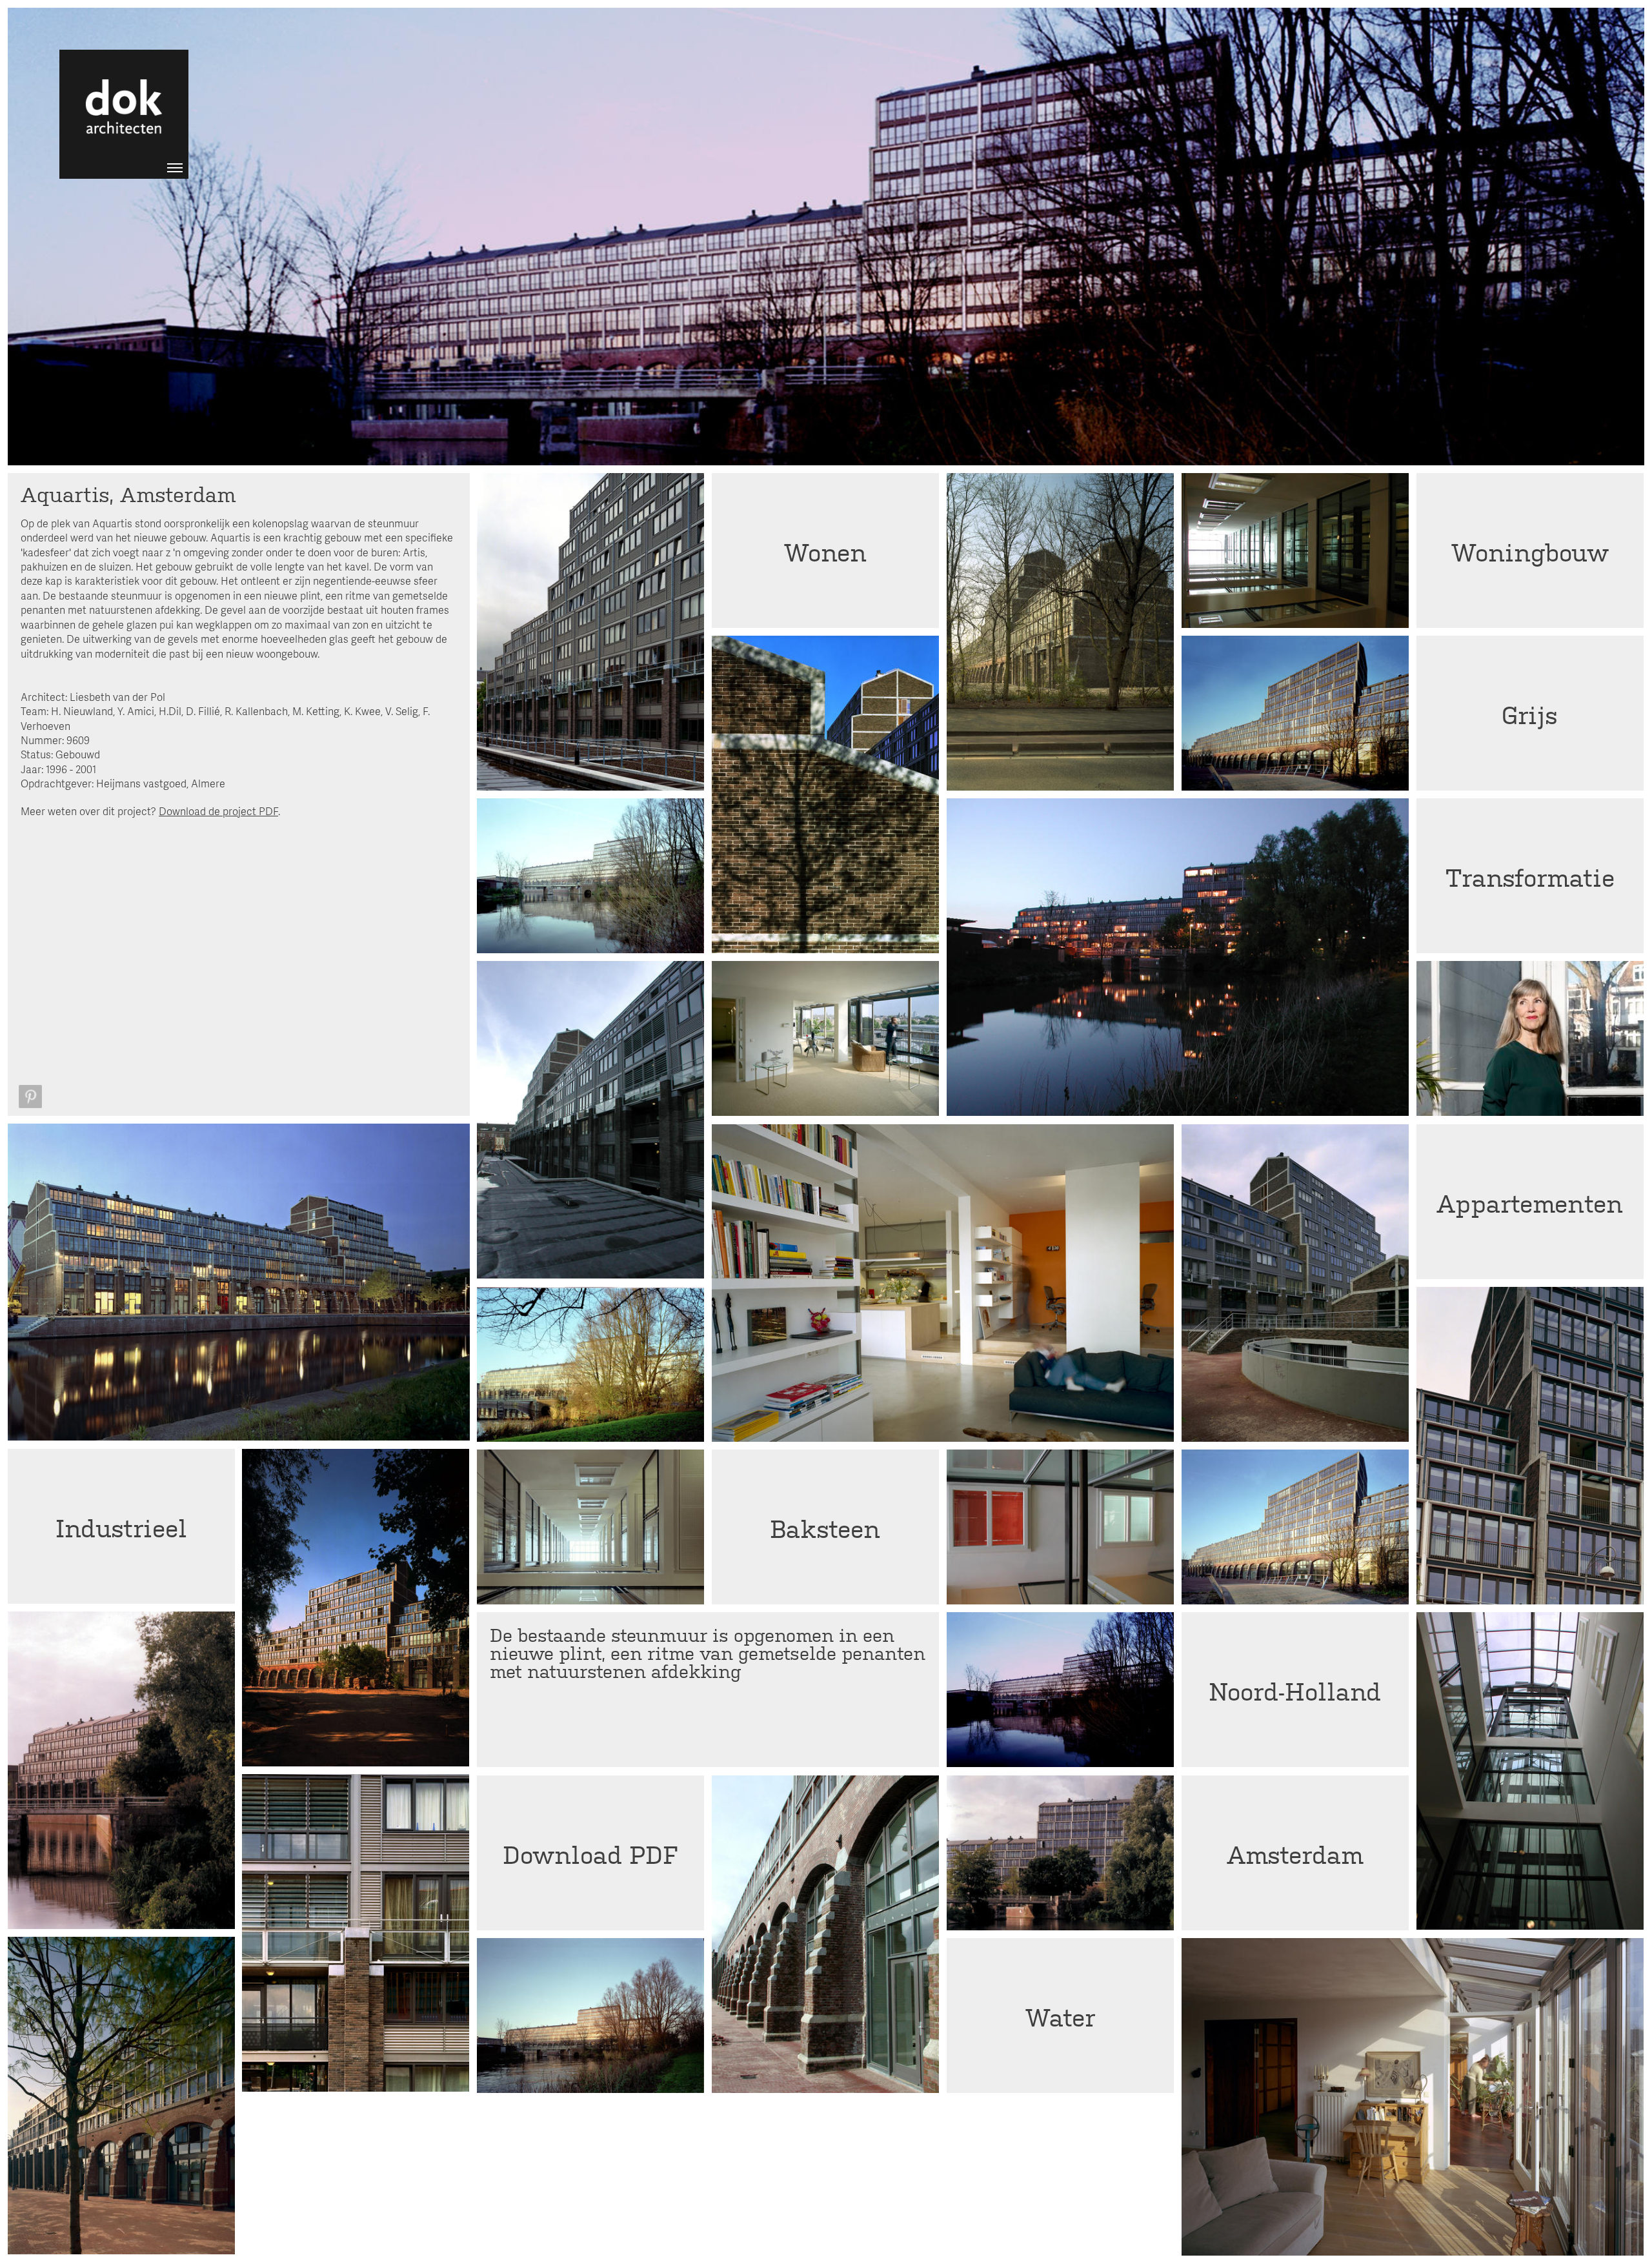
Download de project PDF (218, 811)
